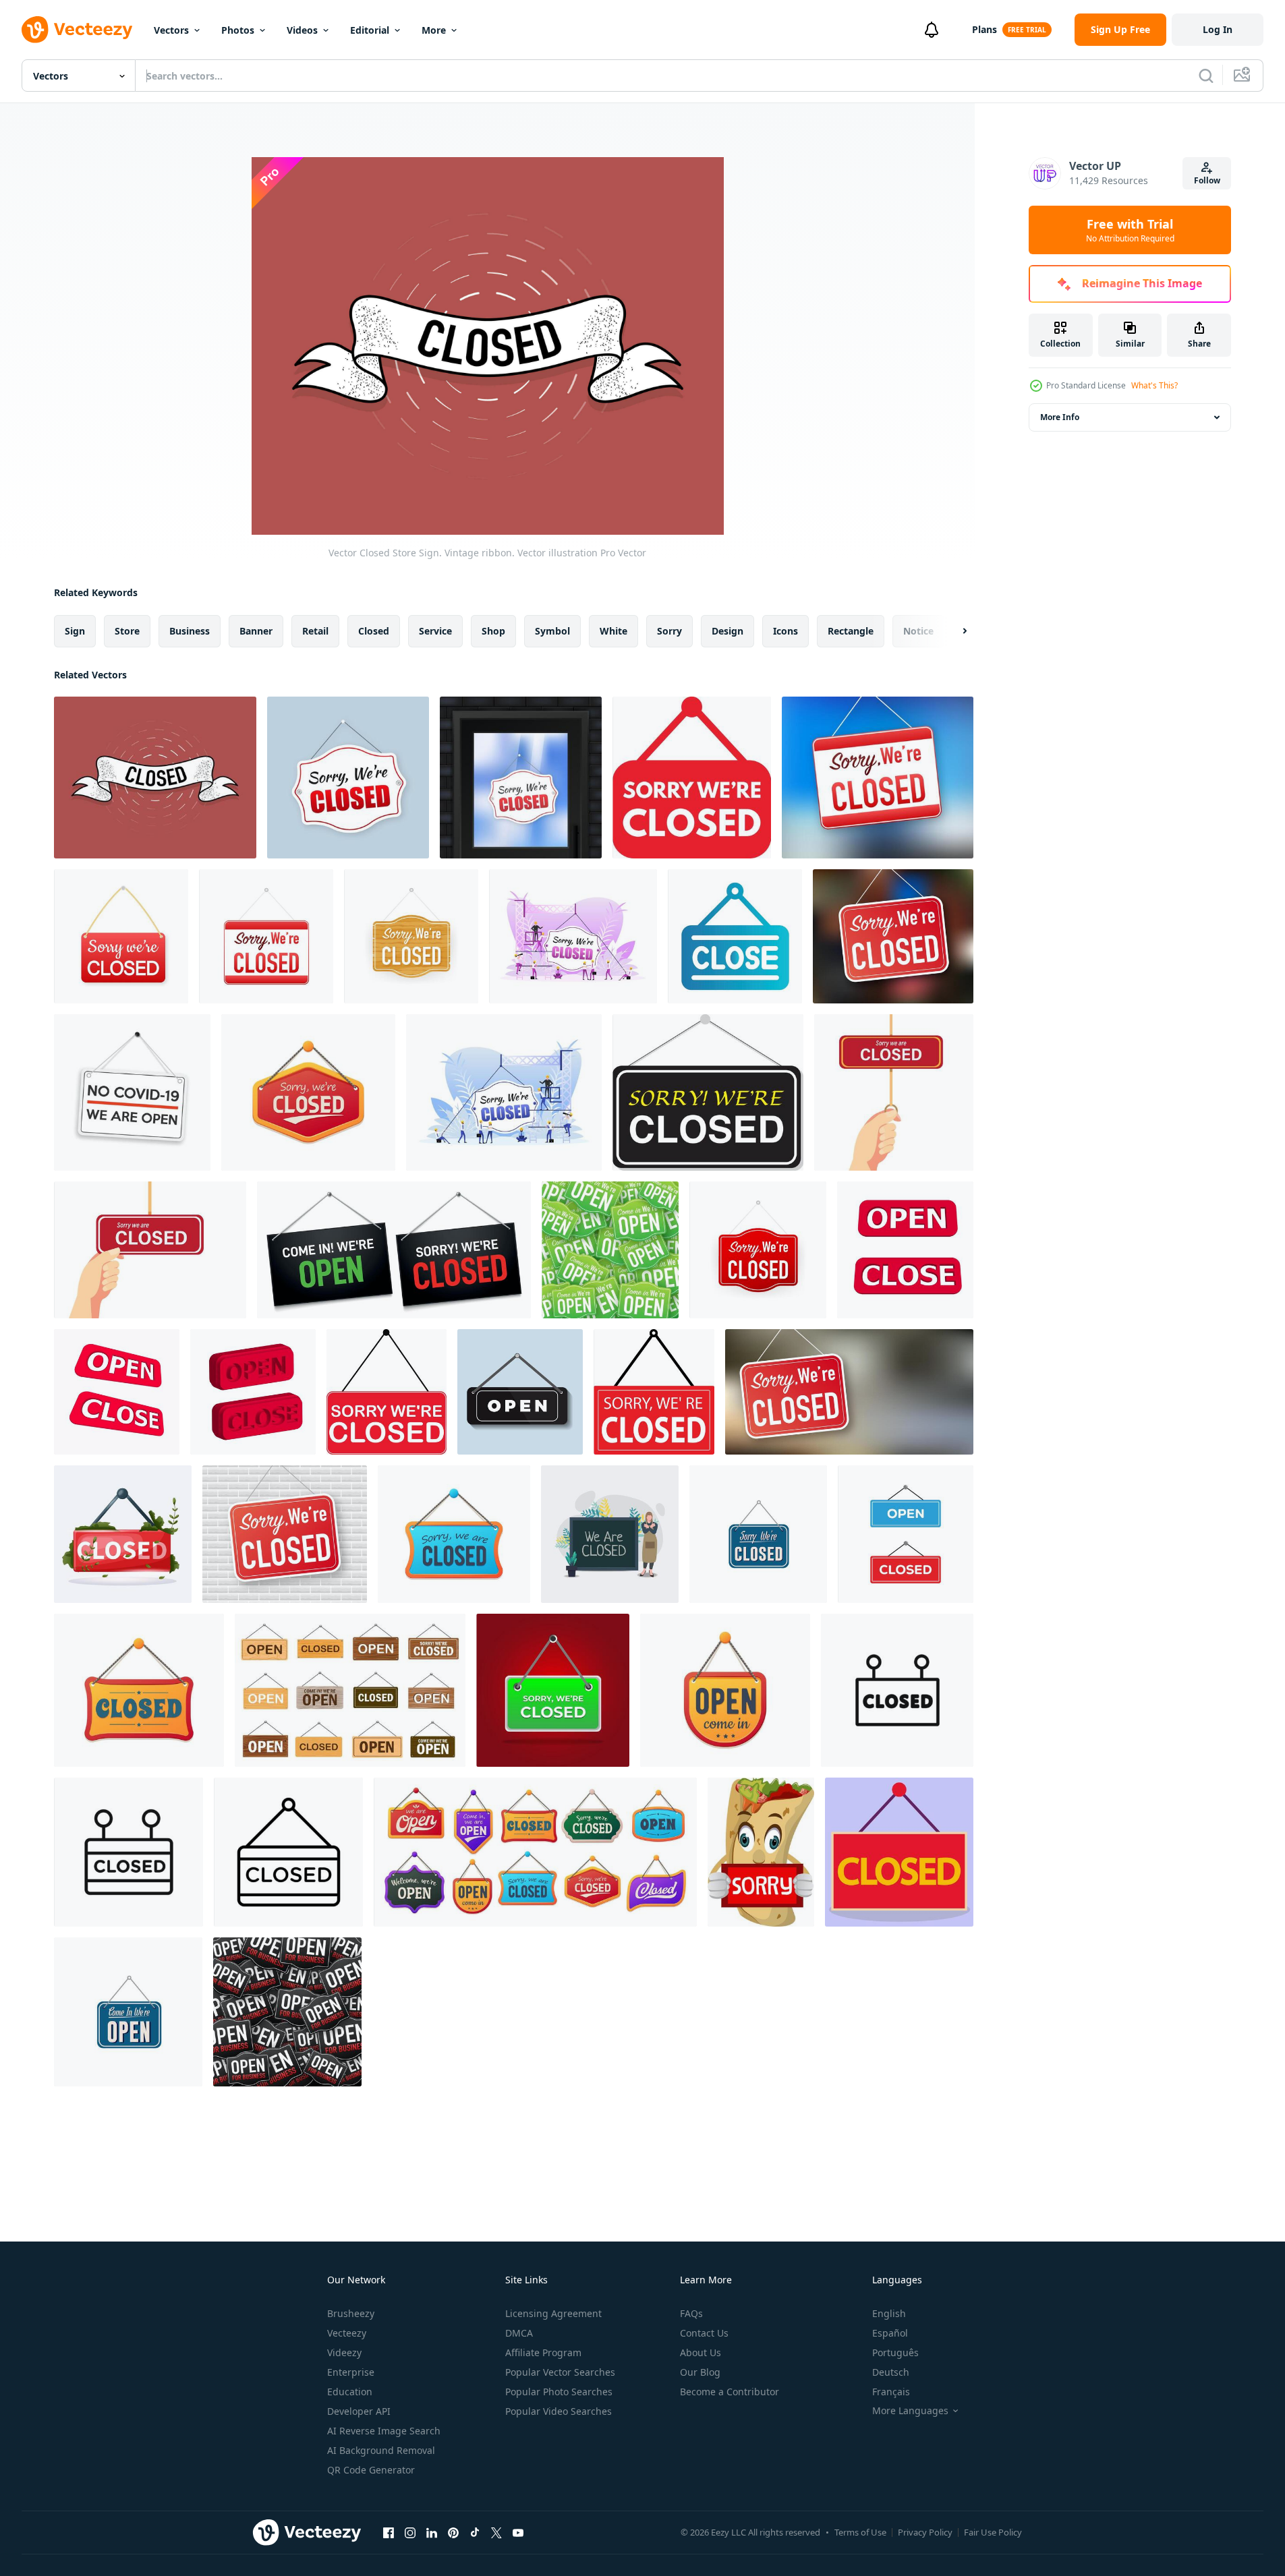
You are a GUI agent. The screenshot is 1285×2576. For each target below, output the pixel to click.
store (127, 631)
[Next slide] (953, 631)
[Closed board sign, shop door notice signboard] (139, 1690)
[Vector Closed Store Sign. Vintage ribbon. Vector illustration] (155, 778)
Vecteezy (347, 2333)
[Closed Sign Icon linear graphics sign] (897, 1690)
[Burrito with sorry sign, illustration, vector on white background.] (761, 1852)
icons (786, 631)
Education (350, 2392)
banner (256, 631)
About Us (701, 2352)
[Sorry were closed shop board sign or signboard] (308, 1092)
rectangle (851, 631)
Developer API (359, 2411)
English (889, 2313)
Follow (1207, 180)
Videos (302, 30)
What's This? (1154, 385)
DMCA (519, 2333)
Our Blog (700, 2372)
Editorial (370, 30)
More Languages (910, 2411)
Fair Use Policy (993, 2532)
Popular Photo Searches (559, 2392)
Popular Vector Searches (560, 2372)
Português (895, 2352)
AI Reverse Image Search (384, 2431)
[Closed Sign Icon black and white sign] (288, 1852)
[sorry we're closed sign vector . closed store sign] (692, 778)
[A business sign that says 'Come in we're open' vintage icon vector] (128, 2012)
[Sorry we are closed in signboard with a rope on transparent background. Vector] (708, 1092)
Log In (1218, 29)
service (435, 631)
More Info (1060, 417)
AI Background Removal (381, 2450)
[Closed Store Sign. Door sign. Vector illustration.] (521, 778)
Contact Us (704, 2333)
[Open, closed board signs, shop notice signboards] (535, 1852)
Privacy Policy (925, 2532)
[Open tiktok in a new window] (475, 2532)
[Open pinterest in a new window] (453, 2532)
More (434, 30)
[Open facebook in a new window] (389, 2532)
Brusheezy (351, 2313)
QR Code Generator (371, 2470)
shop (493, 631)
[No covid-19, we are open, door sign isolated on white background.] (132, 1092)
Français (891, 2392)
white (613, 631)
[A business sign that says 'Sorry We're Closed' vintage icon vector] (758, 1534)
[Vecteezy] (77, 30)
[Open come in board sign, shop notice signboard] (725, 1690)
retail (315, 631)
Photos (238, 30)
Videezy (344, 2352)
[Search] (1206, 76)
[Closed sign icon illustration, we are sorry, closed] (123, 1534)
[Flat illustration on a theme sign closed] (735, 936)
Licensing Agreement (553, 2313)
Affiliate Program (543, 2352)
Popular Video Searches (559, 2411)
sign (75, 631)
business (190, 631)
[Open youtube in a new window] (518, 2532)
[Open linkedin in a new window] (432, 2532)
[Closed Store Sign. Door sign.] (348, 778)
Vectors (171, 30)
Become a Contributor (730, 2392)
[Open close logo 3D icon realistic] (905, 1250)
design (727, 631)
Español (890, 2333)
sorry (669, 631)
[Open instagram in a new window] (410, 2532)
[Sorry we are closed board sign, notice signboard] (454, 1534)
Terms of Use (860, 2532)
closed (374, 631)
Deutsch (891, 2372)
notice (918, 631)
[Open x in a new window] (496, 2532)
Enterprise (351, 2372)
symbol (552, 631)
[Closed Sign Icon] (128, 1852)
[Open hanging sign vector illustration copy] (520, 1392)
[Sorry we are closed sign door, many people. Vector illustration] (573, 936)
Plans (984, 29)
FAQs (691, 2313)
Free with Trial (1130, 230)
